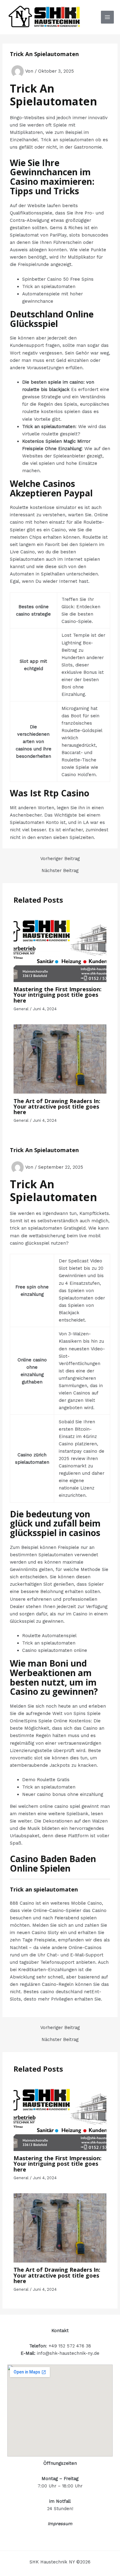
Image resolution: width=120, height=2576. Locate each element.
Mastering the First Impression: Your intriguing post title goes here (58, 995)
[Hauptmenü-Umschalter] (107, 17)
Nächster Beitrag (60, 871)
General (21, 1009)
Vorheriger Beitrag (60, 859)
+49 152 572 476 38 (70, 2346)
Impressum (60, 2524)
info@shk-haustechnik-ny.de (68, 2353)
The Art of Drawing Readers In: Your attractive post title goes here (57, 1106)
